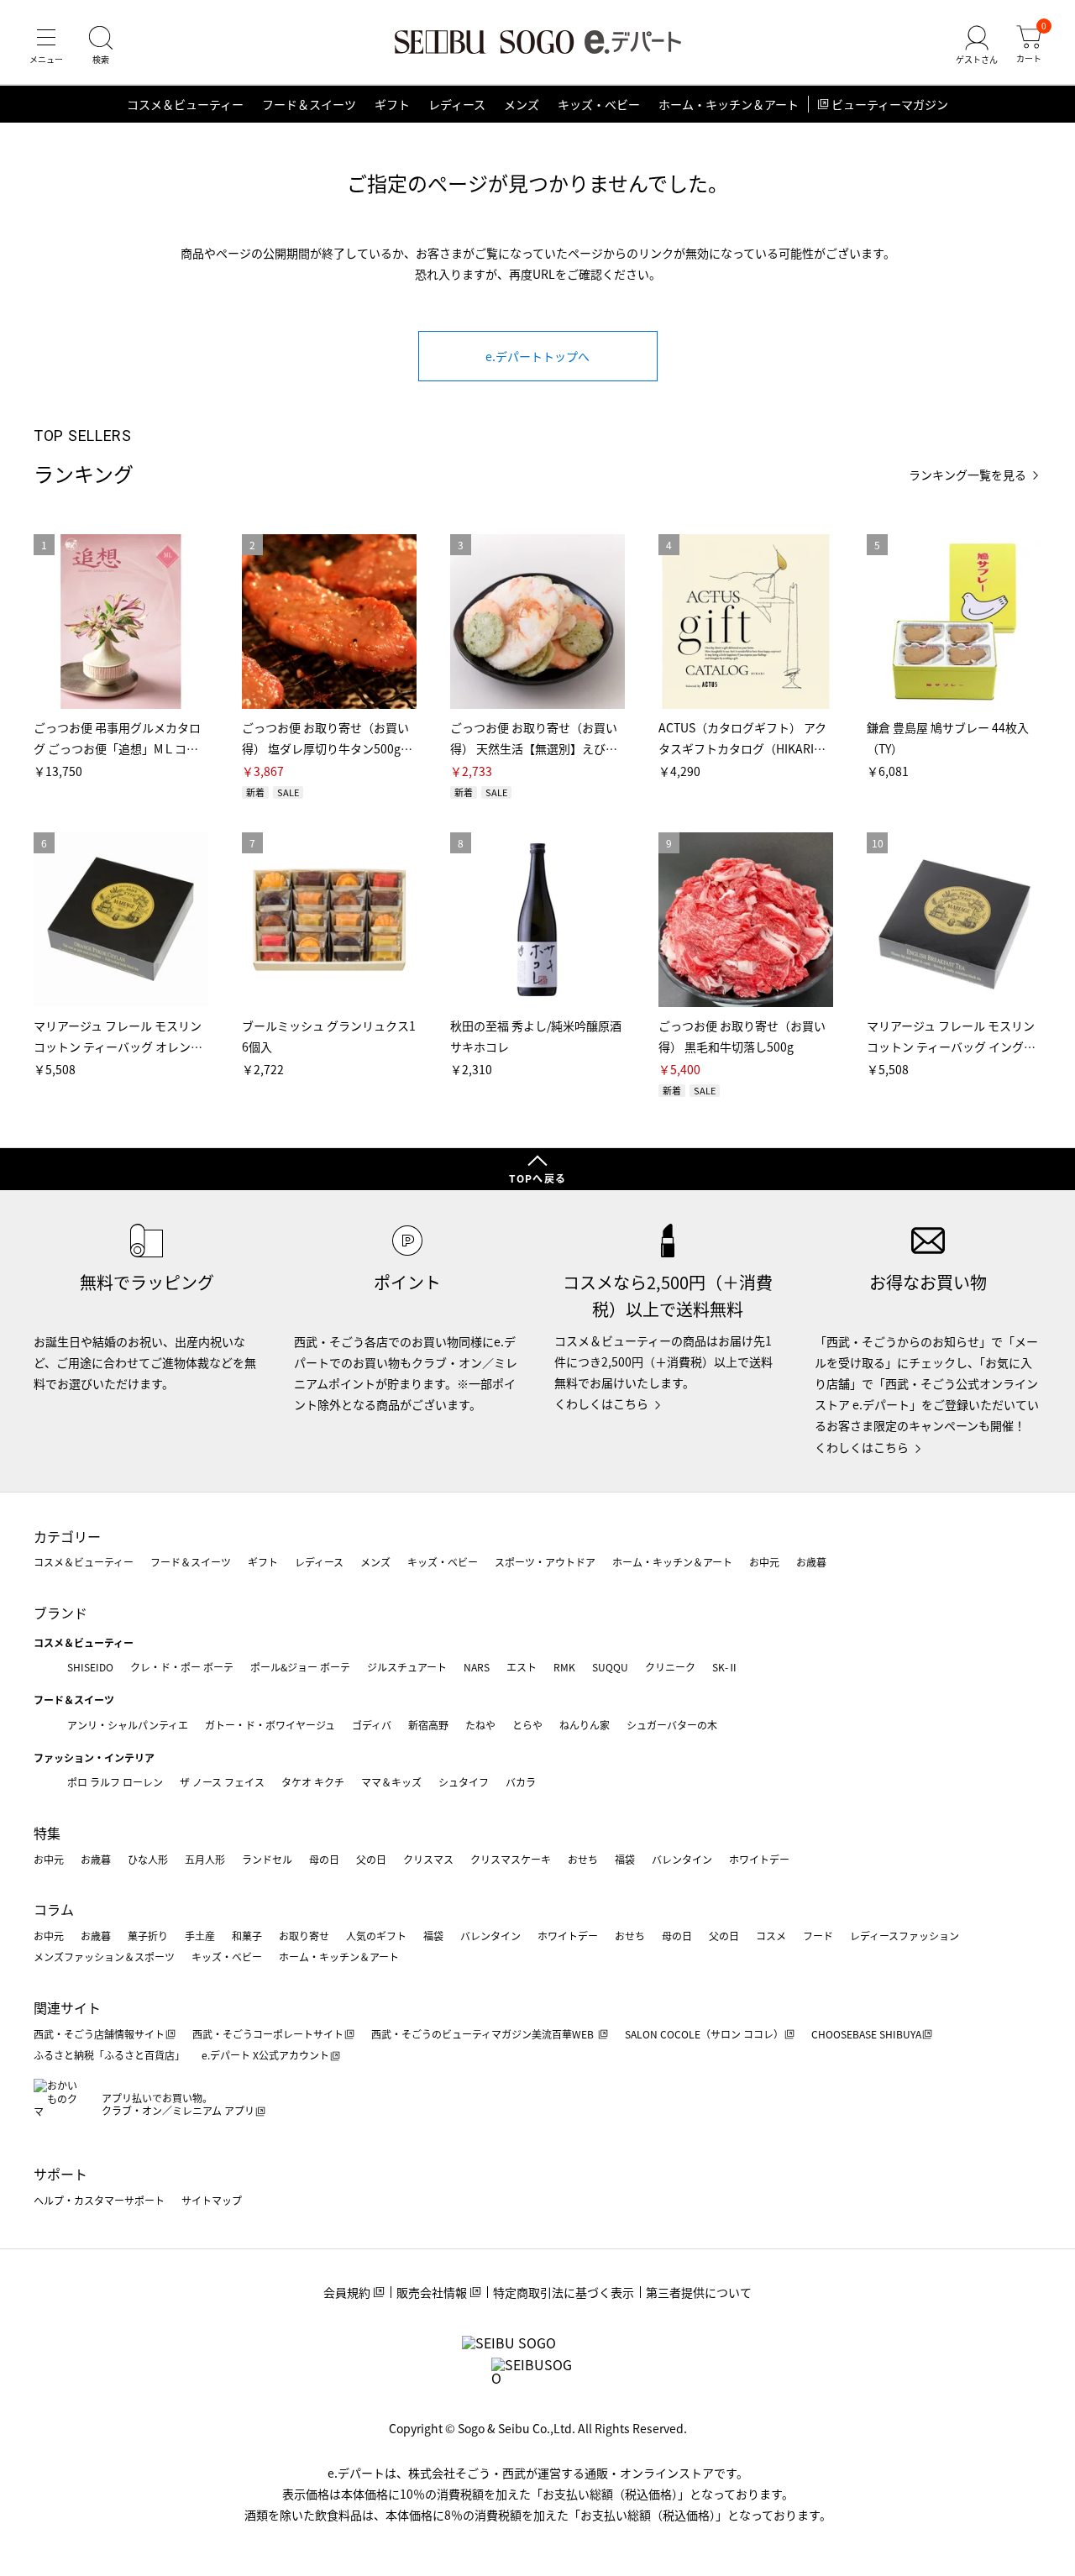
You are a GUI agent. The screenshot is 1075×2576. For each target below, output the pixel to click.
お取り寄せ (304, 1936)
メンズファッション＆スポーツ (104, 1957)
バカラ (521, 1782)
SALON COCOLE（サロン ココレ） (704, 2034)
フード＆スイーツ (309, 104)
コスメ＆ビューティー (185, 104)
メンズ (522, 104)
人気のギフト (376, 1936)
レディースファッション (905, 1936)
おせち (583, 1859)
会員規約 (347, 2292)
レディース (457, 104)
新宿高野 (428, 1725)
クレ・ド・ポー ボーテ (182, 1667)
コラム (54, 1909)
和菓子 (247, 1936)
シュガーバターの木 (672, 1725)
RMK (564, 1667)
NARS (477, 1667)
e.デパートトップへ (537, 356)
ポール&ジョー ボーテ (300, 1667)
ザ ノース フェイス (222, 1782)
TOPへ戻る (537, 1178)
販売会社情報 (432, 2292)
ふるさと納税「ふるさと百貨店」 (109, 2055)
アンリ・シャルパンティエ (128, 1725)
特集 (47, 1833)
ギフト (392, 104)
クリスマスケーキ (511, 1859)
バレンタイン (682, 1859)
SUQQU (610, 1667)
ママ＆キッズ (391, 1782)
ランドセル (267, 1859)
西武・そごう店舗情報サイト (99, 2034)
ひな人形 (148, 1859)
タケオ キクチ (313, 1782)
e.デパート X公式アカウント (265, 2055)
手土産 (200, 1936)
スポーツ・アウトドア (545, 1562)
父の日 (371, 1859)
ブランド (60, 1613)
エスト (522, 1667)
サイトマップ (212, 2200)
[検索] (101, 45)
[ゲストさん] (977, 45)
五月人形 (205, 1859)
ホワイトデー (759, 1859)
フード (818, 1936)
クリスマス (428, 1859)
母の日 (324, 1859)
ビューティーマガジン (890, 104)
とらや (527, 1725)
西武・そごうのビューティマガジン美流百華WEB (484, 2034)
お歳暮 (811, 1562)
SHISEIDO (90, 1667)
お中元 (764, 1562)
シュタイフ (464, 1782)
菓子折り (148, 1936)
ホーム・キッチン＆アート (729, 104)
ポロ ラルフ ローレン (115, 1782)
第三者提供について (699, 2292)
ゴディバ (372, 1725)
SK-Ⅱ (725, 1667)
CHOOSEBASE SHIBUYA (866, 2034)
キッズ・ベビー (599, 104)
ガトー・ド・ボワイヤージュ (270, 1725)
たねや (480, 1725)
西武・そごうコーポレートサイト (268, 2034)
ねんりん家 (585, 1725)
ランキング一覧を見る (967, 475)
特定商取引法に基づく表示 (564, 2292)
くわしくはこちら (601, 1403)
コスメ (771, 1936)
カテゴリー (67, 1536)
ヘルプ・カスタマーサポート (99, 2200)
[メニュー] (46, 45)
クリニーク (670, 1667)
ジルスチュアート (407, 1667)
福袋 (625, 1859)
